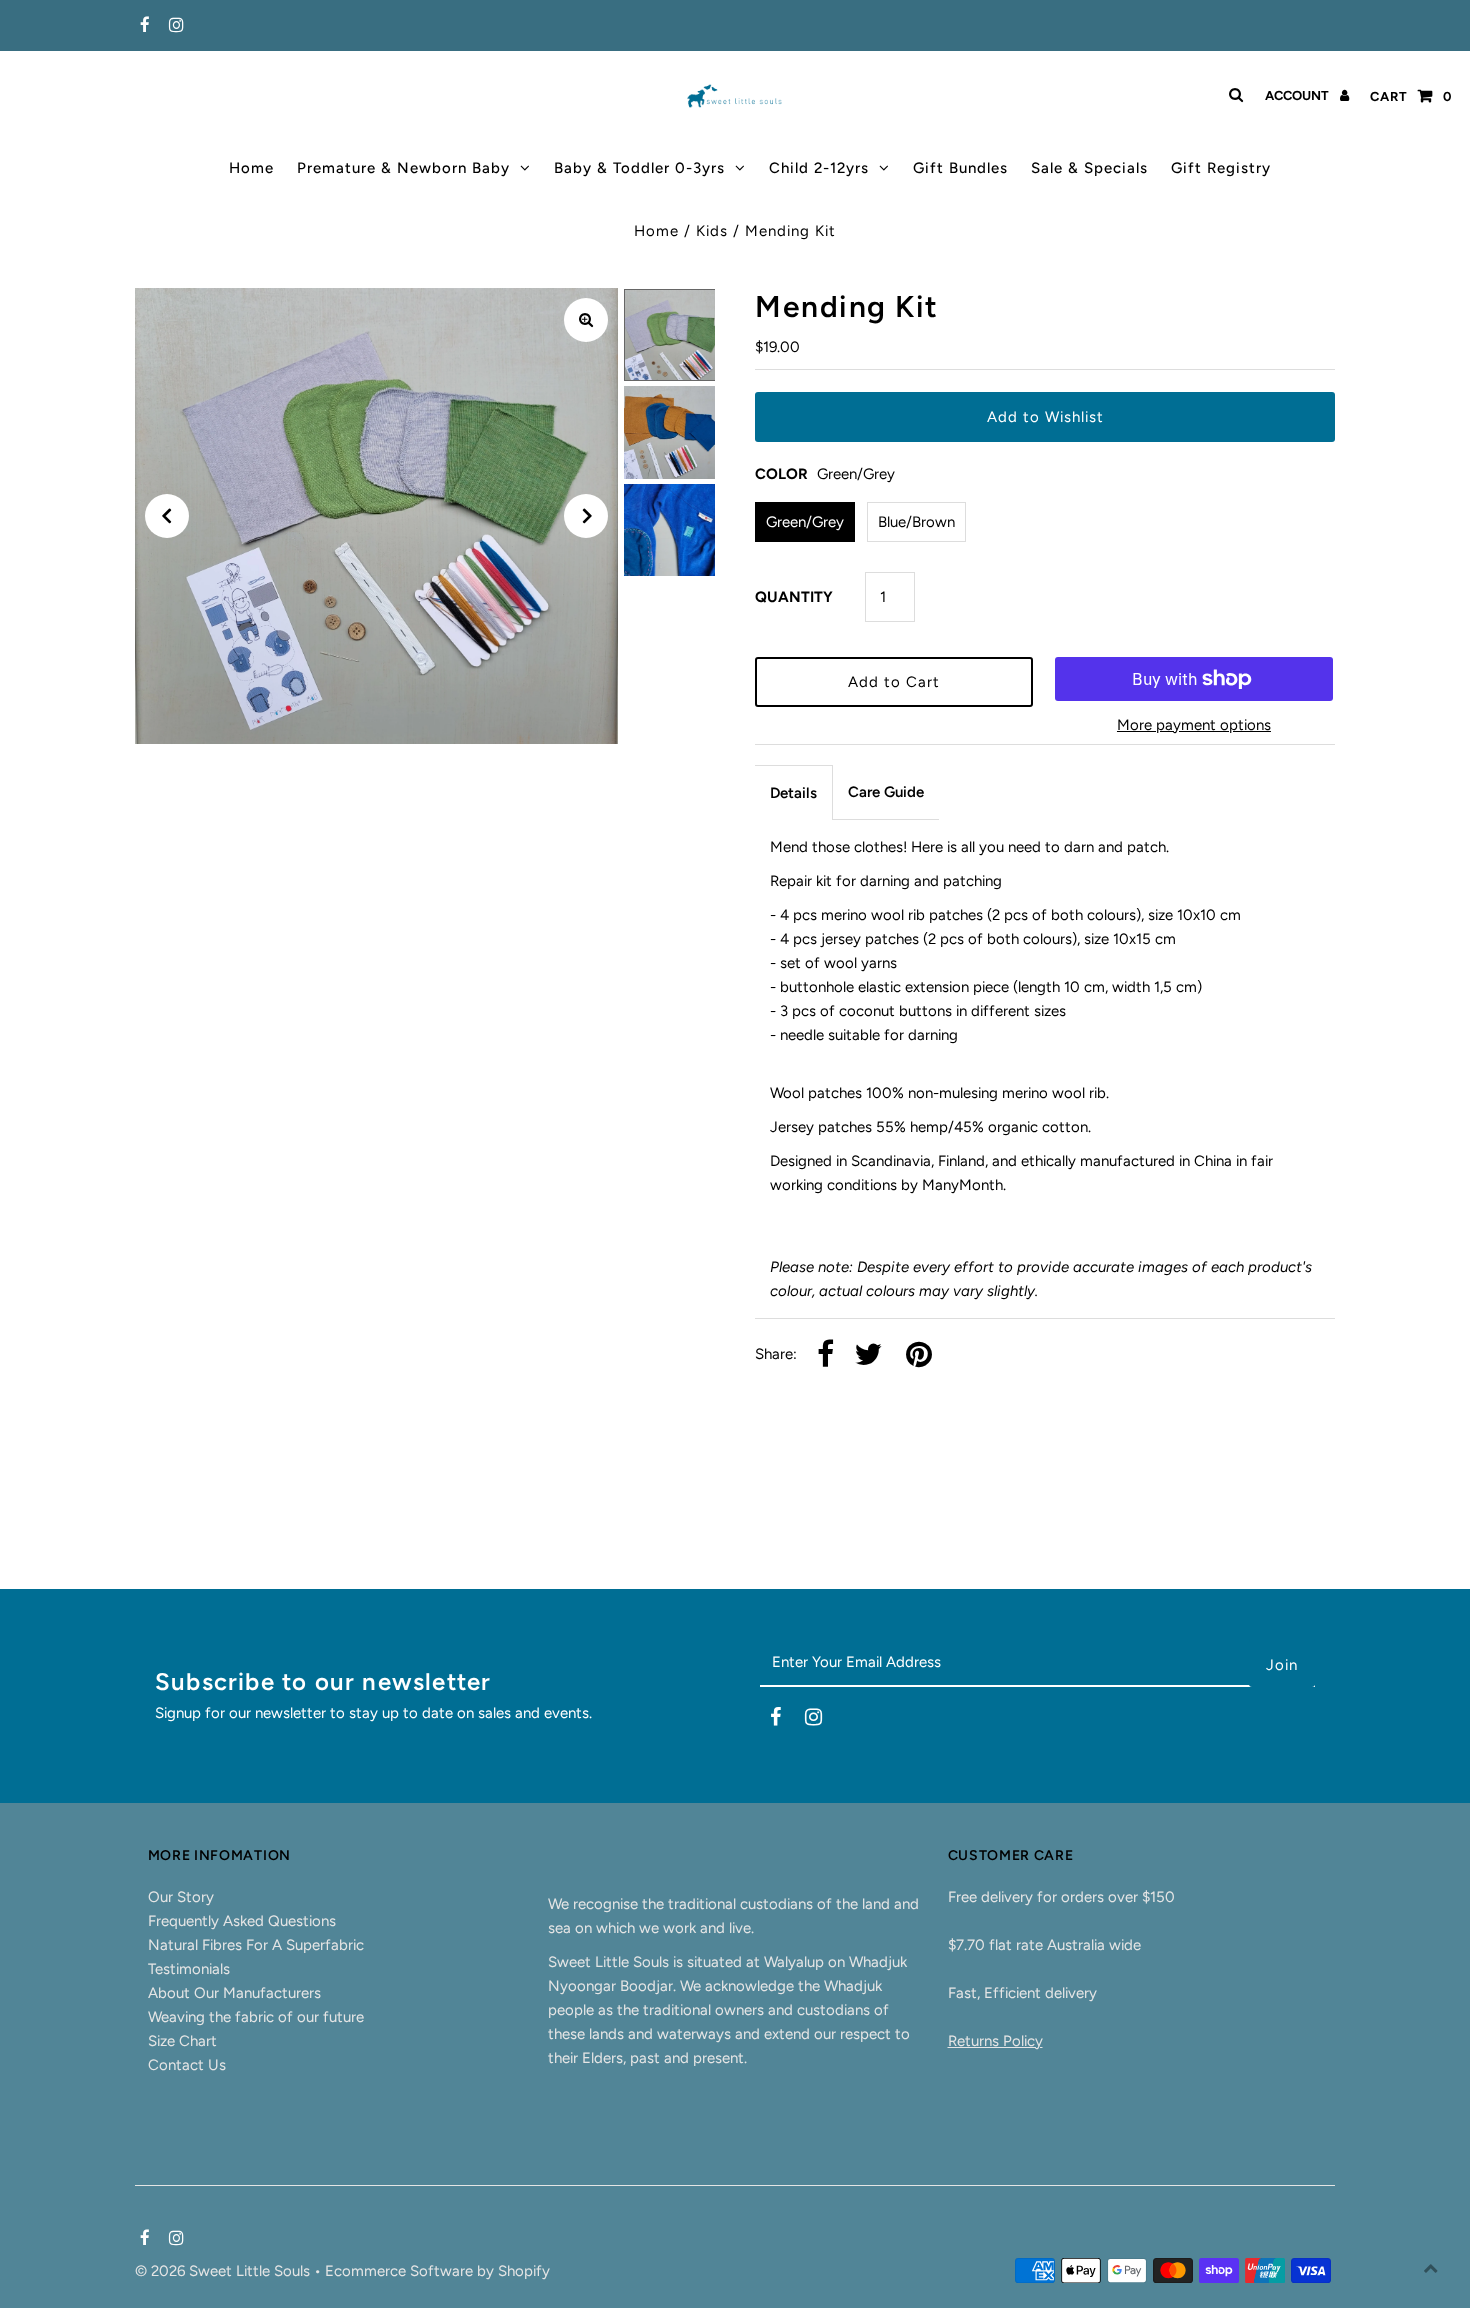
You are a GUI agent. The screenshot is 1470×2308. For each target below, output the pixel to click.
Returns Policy (995, 2041)
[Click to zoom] (586, 320)
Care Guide (886, 792)
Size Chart (182, 2041)
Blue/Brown (916, 522)
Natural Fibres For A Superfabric (256, 1945)
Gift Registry (1221, 168)
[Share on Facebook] (825, 1355)
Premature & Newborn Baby (403, 168)
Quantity (794, 597)
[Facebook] (142, 26)
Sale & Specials (1089, 168)
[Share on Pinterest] (919, 1355)
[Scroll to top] (1430, 2268)
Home (251, 168)
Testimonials (189, 1969)
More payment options (1194, 725)
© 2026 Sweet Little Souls (224, 2271)
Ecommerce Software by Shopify (437, 2271)
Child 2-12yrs (819, 168)
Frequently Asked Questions (242, 1921)
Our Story (181, 1897)
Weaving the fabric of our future (256, 2017)
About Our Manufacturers (234, 1993)
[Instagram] (173, 26)
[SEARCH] (1232, 95)
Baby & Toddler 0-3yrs (639, 168)
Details (793, 793)
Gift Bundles (960, 168)
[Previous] (167, 516)
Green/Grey (805, 522)
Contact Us (187, 2065)
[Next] (586, 516)
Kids (712, 231)
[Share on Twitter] (868, 1355)
